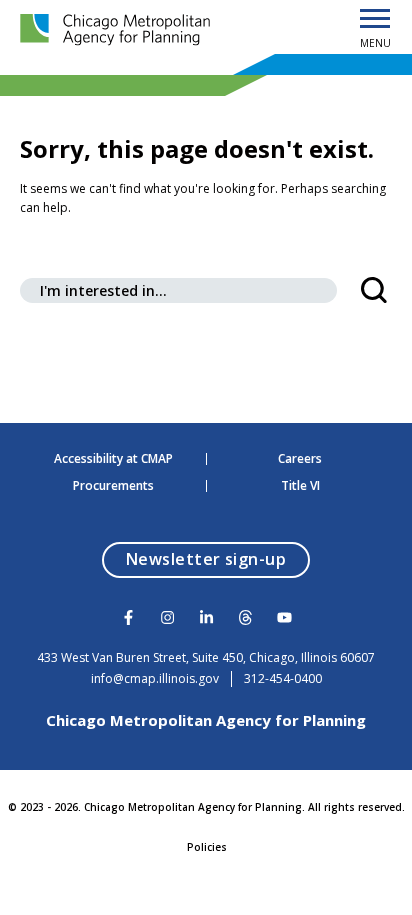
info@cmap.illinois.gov (155, 679)
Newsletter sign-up (218, 558)
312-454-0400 (283, 679)
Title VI (300, 486)
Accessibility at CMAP (113, 459)
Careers (300, 459)
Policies (207, 847)
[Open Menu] (375, 20)
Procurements (113, 486)
